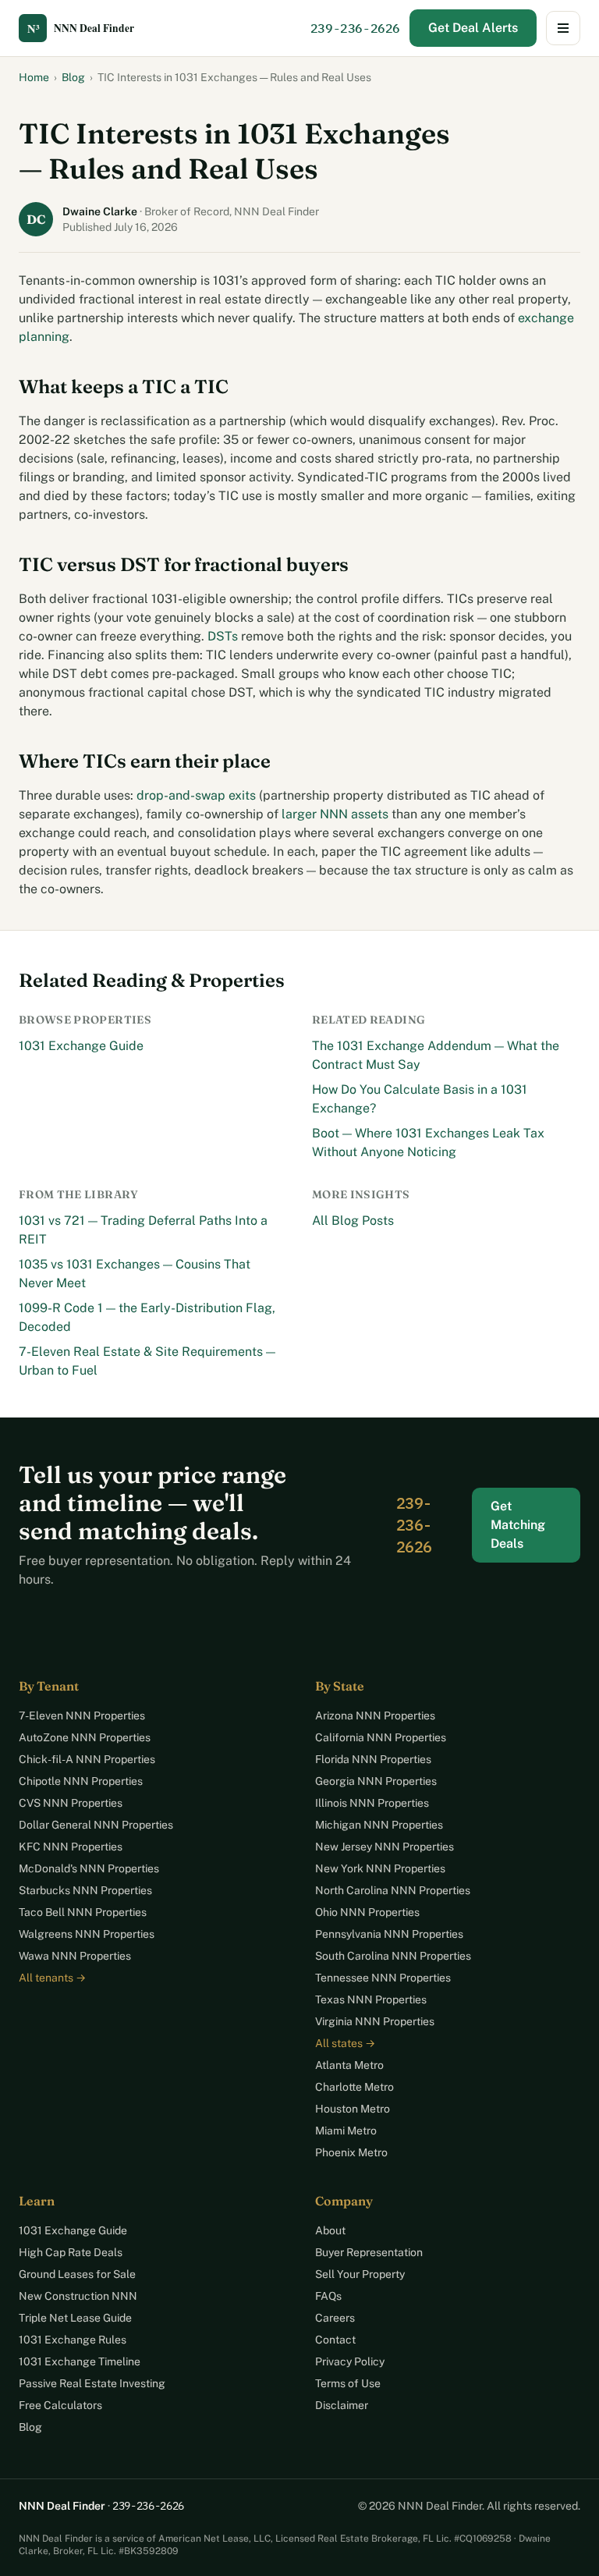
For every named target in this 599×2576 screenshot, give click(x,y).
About (330, 2230)
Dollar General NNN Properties (96, 1825)
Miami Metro (346, 2131)
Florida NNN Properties (373, 1759)
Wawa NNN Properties (75, 1956)
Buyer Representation (369, 2252)
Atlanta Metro (349, 2065)
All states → (345, 2043)
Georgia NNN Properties (376, 1781)
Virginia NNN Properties (375, 2021)
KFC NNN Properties (71, 1847)
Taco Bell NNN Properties (83, 1912)
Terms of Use (348, 2383)
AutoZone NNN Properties (85, 1737)
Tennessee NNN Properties (383, 1978)
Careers (335, 2318)
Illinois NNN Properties (372, 1803)
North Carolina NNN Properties (393, 1890)
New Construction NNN (78, 2296)
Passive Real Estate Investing (92, 2383)
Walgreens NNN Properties (87, 1934)
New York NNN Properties (380, 1868)
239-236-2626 (355, 28)
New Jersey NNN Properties (385, 1847)
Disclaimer (342, 2405)
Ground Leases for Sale (77, 2274)
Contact (335, 2340)
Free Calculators (60, 2405)
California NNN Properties (381, 1737)
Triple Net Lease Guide (75, 2318)
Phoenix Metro (351, 2152)
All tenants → (52, 1978)
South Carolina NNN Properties (393, 1956)
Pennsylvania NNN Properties (389, 1934)
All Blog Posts (353, 1221)
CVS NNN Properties (71, 1803)
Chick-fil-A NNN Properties (87, 1759)
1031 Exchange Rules (73, 2340)
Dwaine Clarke (101, 211)
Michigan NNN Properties (379, 1825)
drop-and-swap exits (196, 795)
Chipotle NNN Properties (81, 1781)
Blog (73, 77)
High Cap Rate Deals (71, 2252)
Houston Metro (353, 2109)
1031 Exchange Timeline (80, 2361)
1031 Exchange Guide (81, 1046)
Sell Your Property (360, 2274)
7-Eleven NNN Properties (82, 1716)
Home (34, 77)
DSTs (223, 636)
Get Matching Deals (518, 1525)
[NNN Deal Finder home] (89, 28)
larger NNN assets (335, 814)
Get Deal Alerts (473, 28)
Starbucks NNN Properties (85, 1890)
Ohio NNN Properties (367, 1912)
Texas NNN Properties (371, 1999)
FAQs (328, 2296)
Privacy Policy (350, 2361)
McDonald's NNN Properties (89, 1868)
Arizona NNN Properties (375, 1716)
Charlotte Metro (354, 2087)
